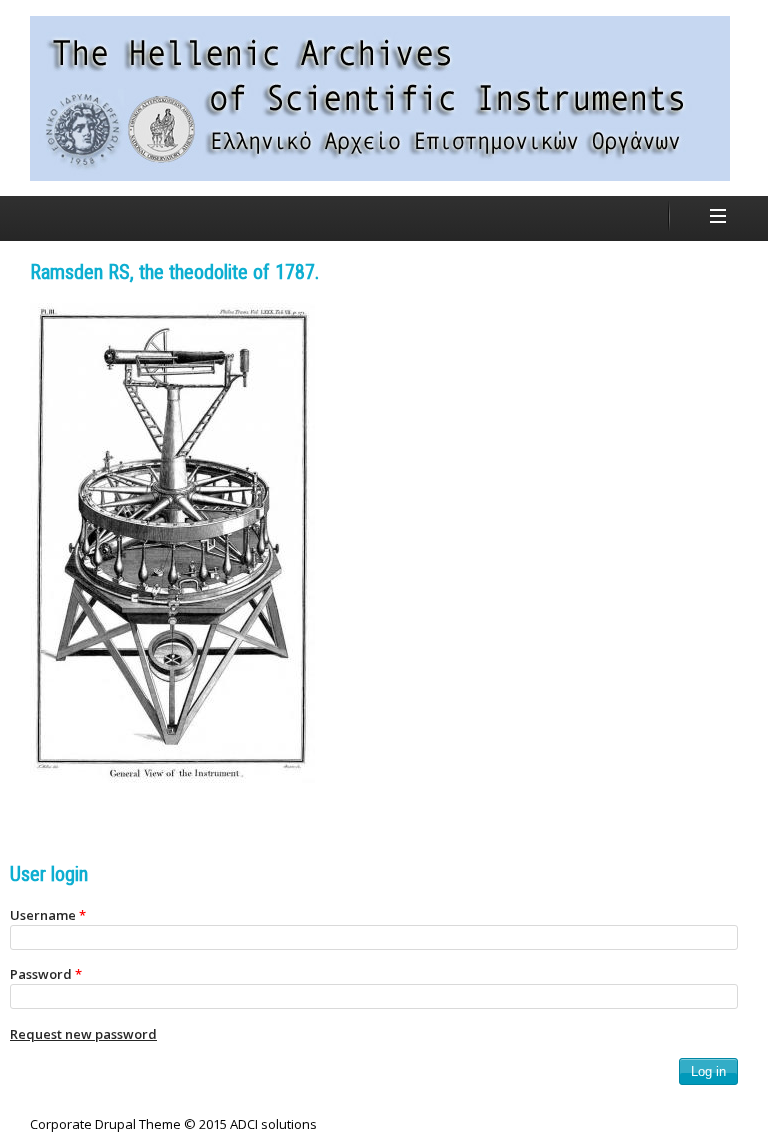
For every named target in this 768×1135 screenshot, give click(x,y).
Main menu (718, 216)
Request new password (83, 1034)
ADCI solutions (273, 1124)
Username (48, 915)
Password (46, 974)
